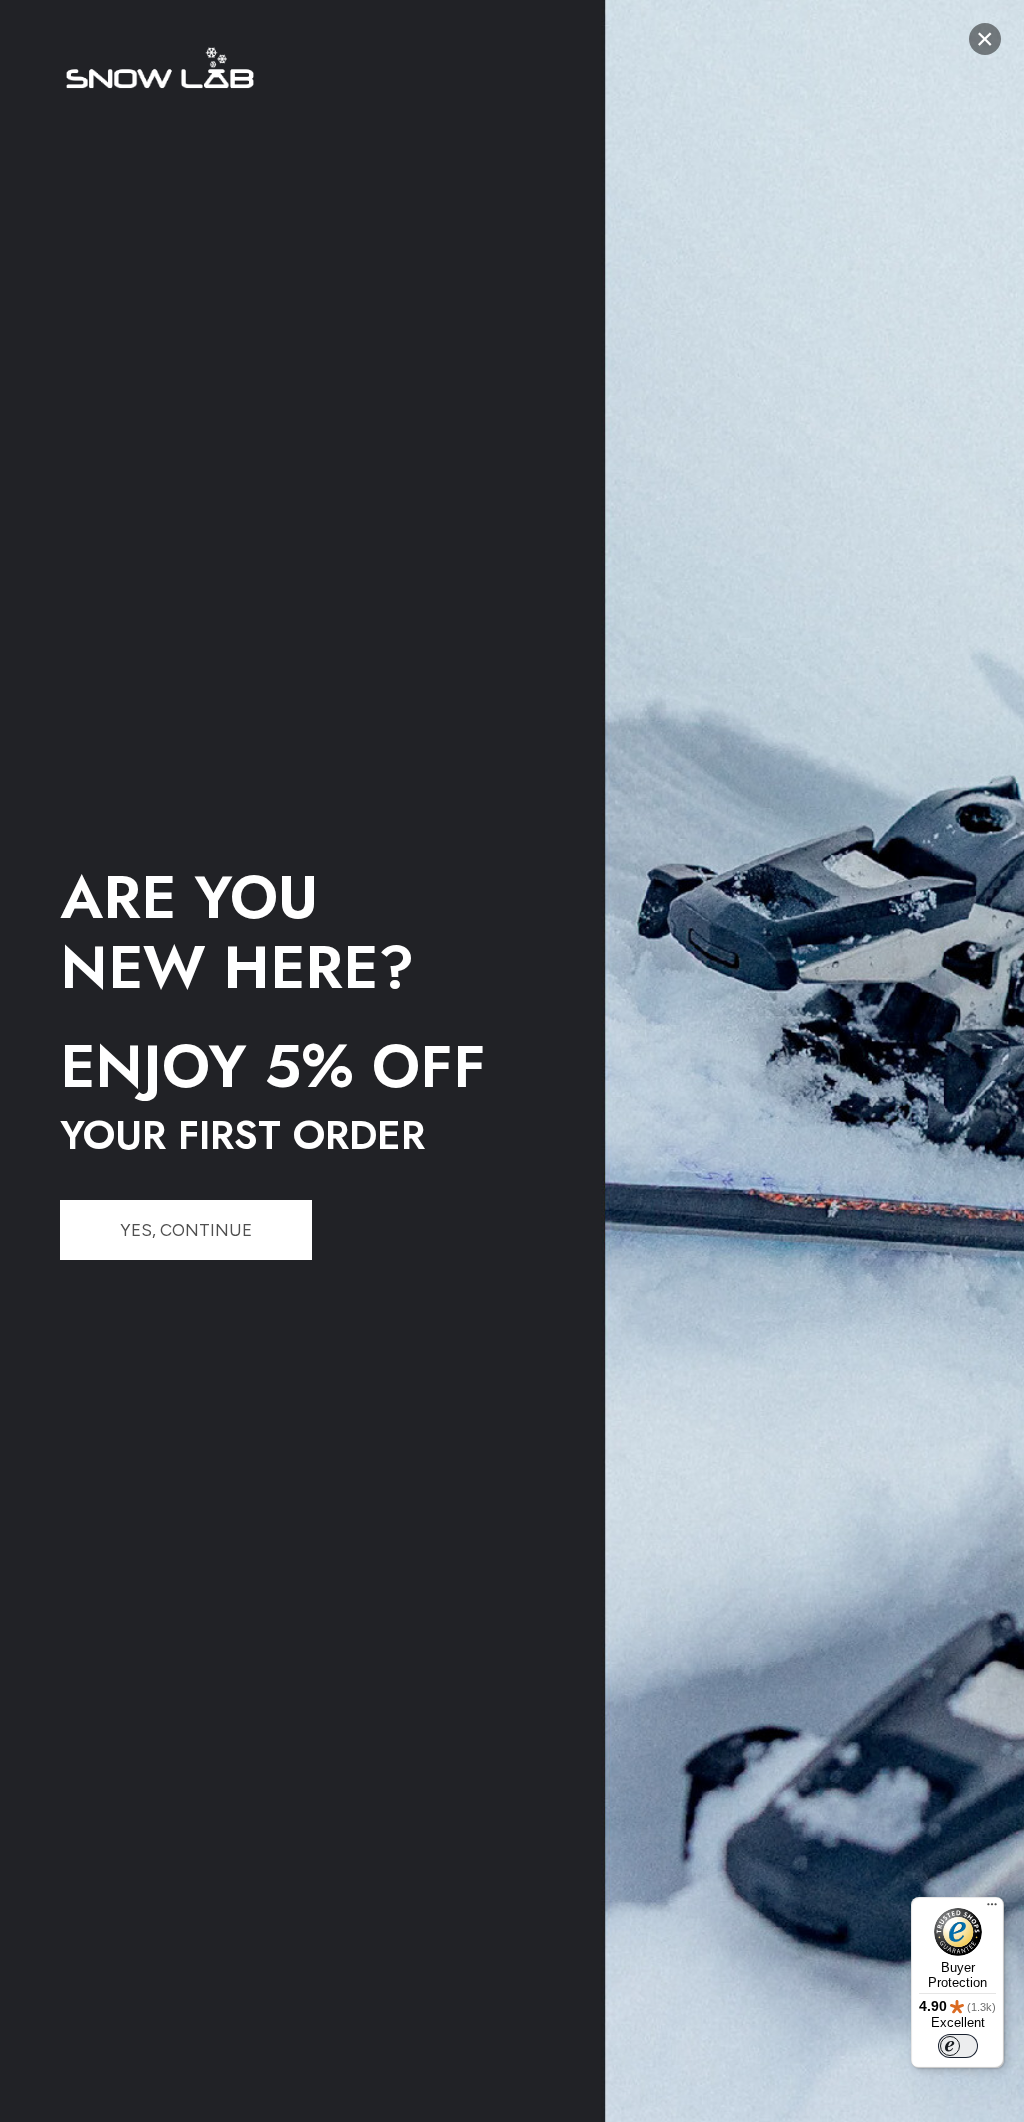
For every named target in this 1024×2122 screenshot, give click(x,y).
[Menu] (992, 1909)
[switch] (958, 2046)
